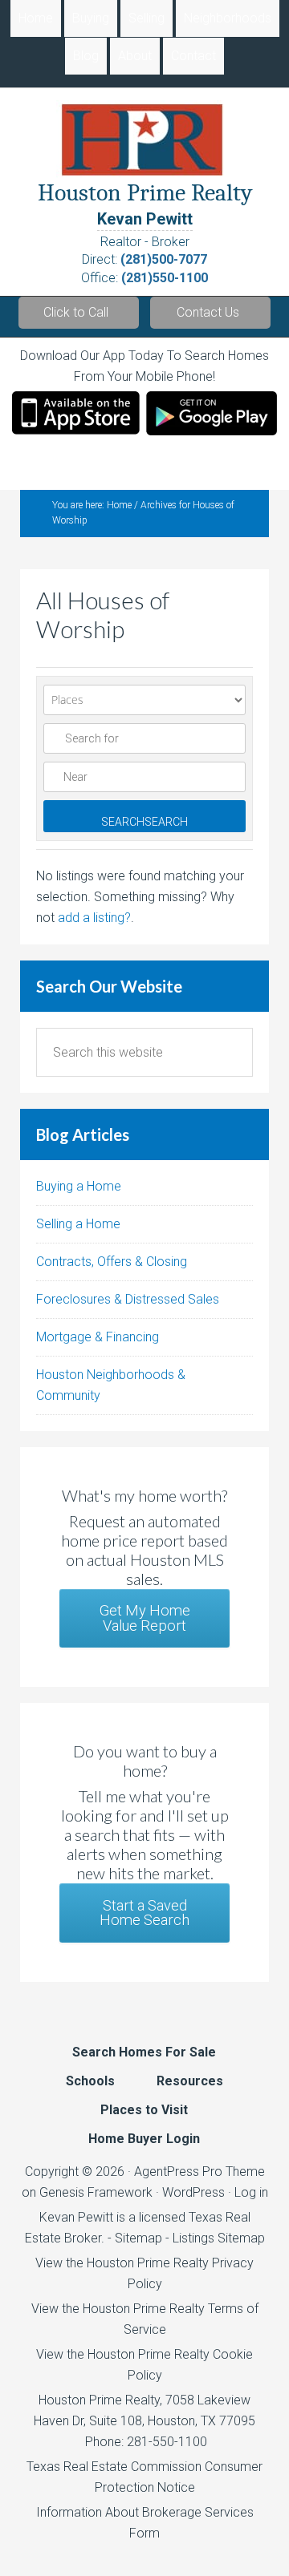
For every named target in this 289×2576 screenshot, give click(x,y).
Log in (251, 2192)
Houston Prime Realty (99, 2400)
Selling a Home (78, 1224)
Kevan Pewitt (145, 219)
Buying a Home (79, 1186)
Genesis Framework (96, 2192)
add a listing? (94, 918)
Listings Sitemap (219, 2238)
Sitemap (138, 2238)
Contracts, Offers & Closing (112, 1262)
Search (144, 822)
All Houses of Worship (103, 614)
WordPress (193, 2192)
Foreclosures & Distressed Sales (128, 1299)
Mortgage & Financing (98, 1337)
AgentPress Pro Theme (199, 2172)
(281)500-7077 (164, 259)
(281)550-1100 (165, 278)
